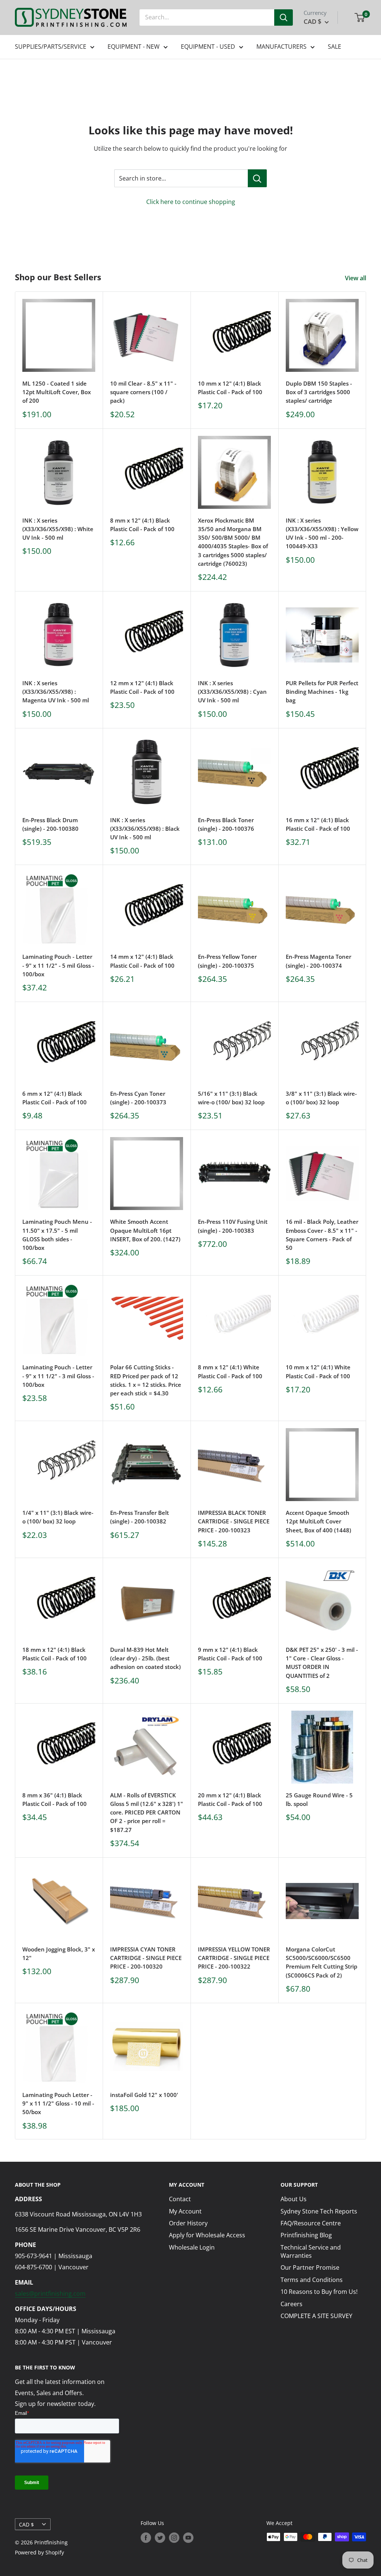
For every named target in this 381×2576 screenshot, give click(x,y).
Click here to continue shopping (191, 202)
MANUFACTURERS (281, 47)
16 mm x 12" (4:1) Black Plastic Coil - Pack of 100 (318, 824)
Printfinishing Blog (306, 2235)
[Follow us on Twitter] (160, 2538)
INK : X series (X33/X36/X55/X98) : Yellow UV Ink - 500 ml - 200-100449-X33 (322, 533)
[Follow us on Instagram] (174, 2538)
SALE (334, 47)
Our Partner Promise (310, 2267)
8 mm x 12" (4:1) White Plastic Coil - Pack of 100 (230, 1371)
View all (356, 278)
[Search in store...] (257, 178)
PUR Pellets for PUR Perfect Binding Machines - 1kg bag (322, 692)
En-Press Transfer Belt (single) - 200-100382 (140, 1517)
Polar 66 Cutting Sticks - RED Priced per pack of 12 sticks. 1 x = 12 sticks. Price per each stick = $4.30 (146, 1380)
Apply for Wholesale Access (207, 2235)
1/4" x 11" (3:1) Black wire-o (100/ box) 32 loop (58, 1517)
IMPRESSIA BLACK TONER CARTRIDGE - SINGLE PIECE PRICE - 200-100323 (234, 1521)
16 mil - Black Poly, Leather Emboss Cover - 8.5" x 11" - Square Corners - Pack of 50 (322, 1235)
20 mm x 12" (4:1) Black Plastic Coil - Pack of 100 (230, 1799)
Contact (180, 2199)
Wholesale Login (192, 2247)
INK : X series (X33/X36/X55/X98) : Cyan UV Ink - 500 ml (232, 692)
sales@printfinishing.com (50, 2293)
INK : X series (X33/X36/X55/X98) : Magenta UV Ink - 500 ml (56, 692)
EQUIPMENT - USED (208, 47)
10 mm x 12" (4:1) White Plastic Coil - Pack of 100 (318, 1371)
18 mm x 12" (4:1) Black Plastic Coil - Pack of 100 (55, 1654)
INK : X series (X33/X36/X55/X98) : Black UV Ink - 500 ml (145, 829)
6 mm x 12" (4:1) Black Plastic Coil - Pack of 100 (55, 1098)
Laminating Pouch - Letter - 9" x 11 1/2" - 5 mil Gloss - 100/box (58, 965)
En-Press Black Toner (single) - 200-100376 (226, 824)
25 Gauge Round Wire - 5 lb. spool (319, 1799)
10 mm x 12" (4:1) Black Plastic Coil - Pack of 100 (230, 388)
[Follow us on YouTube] (188, 2538)
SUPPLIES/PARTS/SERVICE (51, 47)
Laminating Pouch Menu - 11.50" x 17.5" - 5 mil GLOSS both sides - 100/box (57, 1235)
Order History (188, 2223)
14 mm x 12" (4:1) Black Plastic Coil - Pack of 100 (142, 961)
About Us (294, 2199)
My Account (185, 2211)
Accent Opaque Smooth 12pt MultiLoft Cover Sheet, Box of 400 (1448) (318, 1521)
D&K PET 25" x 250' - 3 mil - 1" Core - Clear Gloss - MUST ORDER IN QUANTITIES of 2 (322, 1663)
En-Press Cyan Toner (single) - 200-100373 (138, 1098)
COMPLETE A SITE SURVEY (316, 2316)
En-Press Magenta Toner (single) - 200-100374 (318, 961)
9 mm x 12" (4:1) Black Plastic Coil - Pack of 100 (230, 1654)
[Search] (284, 17)
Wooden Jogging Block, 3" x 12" (59, 1953)
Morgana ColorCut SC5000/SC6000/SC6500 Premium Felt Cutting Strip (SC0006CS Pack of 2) (321, 1962)
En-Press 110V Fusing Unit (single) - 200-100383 (233, 1226)
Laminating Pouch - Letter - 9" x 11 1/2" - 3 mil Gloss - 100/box (58, 1376)
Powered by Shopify (39, 2552)
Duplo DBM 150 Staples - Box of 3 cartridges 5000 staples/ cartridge (319, 392)
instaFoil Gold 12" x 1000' (144, 2095)
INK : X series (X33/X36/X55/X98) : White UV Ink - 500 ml (58, 529)
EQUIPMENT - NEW (134, 47)
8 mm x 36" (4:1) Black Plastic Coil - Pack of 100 (55, 1799)
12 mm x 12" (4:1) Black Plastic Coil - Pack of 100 (142, 687)
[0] (360, 17)
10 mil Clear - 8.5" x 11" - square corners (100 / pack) (143, 392)
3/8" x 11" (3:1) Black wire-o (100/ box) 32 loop (321, 1098)
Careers (292, 2304)
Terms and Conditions (312, 2280)
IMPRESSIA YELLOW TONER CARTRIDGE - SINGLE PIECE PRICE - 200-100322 (234, 1958)
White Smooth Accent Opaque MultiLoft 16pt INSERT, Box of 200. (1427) (145, 1230)
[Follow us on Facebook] (146, 2538)
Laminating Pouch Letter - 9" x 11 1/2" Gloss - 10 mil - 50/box (58, 2103)
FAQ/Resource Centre (311, 2223)
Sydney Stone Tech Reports (319, 2211)
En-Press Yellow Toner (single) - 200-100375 (227, 961)
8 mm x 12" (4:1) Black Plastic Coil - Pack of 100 (142, 525)
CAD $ (26, 2524)
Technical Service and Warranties (311, 2251)
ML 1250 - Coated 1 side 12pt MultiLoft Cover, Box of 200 (57, 392)
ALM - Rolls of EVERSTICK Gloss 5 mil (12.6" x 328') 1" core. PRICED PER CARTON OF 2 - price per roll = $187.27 (147, 1812)
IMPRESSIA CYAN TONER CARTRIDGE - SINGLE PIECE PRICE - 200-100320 (146, 1958)
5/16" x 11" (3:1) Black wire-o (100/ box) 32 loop (231, 1098)
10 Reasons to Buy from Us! (319, 2292)
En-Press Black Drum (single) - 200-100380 (50, 824)
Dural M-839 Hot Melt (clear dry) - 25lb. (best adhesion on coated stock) (145, 1658)
